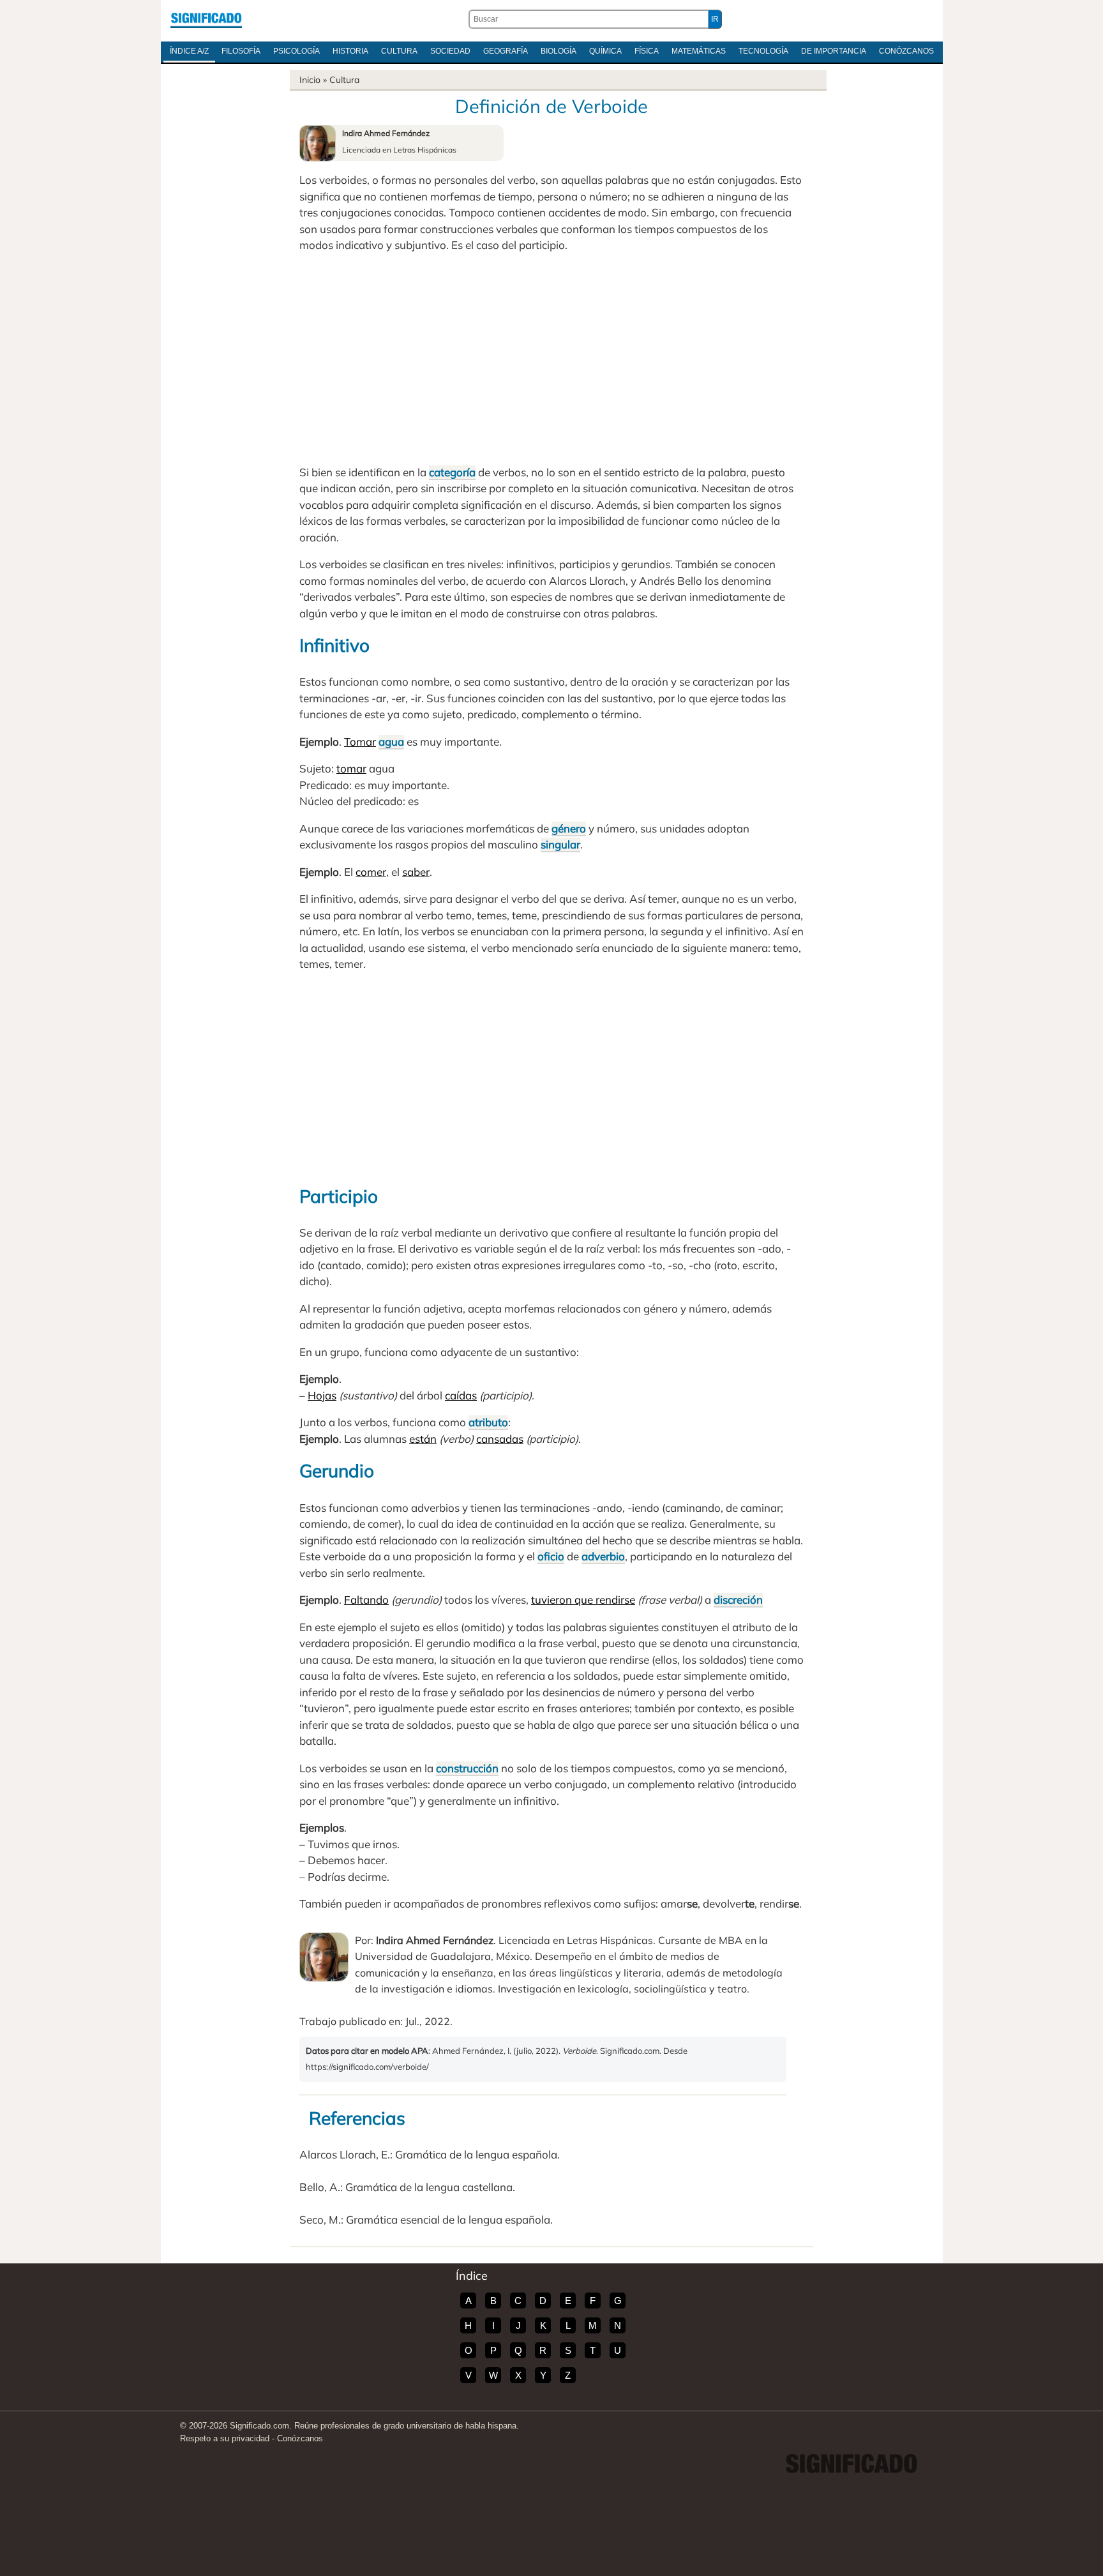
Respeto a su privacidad (225, 2438)
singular (560, 844)
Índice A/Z (189, 51)
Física (647, 51)
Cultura (399, 51)
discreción (738, 1600)
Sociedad (450, 51)
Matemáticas (699, 51)
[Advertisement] (551, 359)
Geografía (506, 51)
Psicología (296, 51)
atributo (488, 1422)
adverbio (603, 1556)
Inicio (310, 80)
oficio (551, 1556)
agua (391, 742)
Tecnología (763, 51)
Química (605, 51)
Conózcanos (906, 51)
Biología (559, 51)
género (569, 828)
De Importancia (834, 51)
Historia (350, 51)
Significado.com (206, 19)
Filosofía (241, 51)
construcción (467, 1768)
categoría (452, 472)
